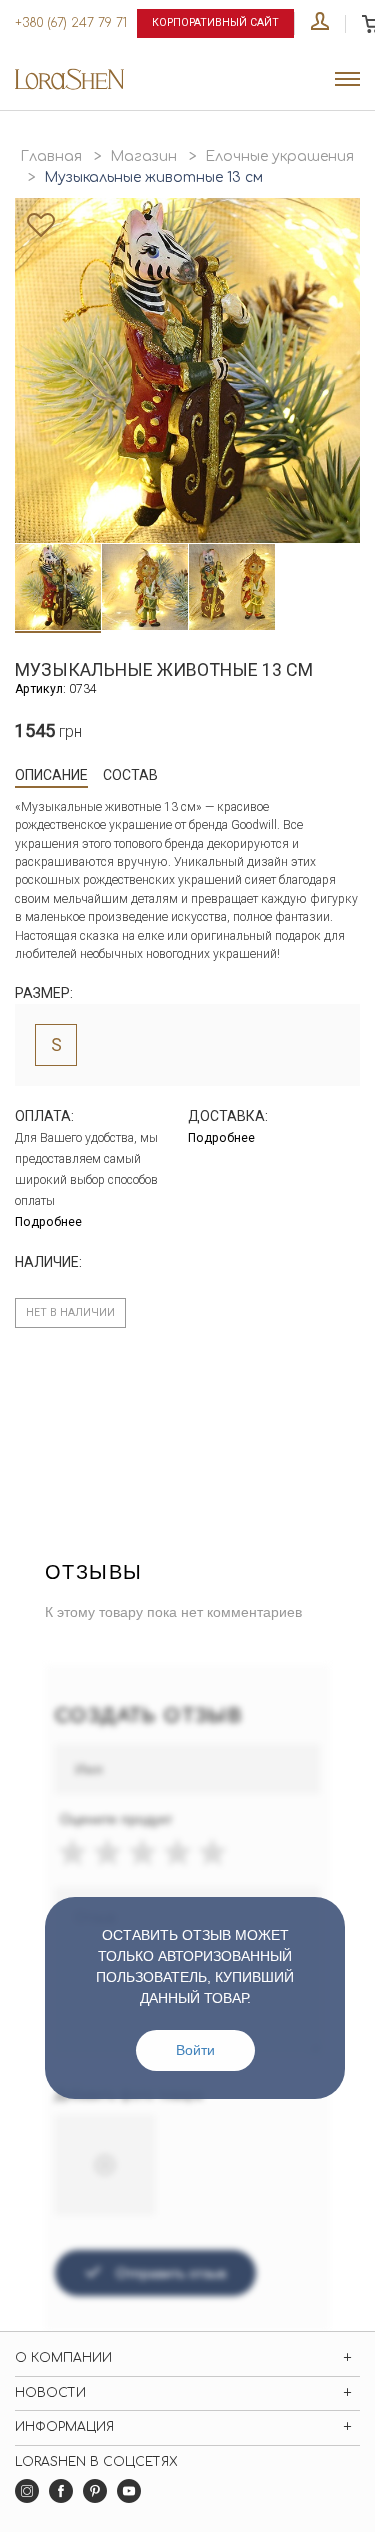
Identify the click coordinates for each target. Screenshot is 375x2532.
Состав (130, 775)
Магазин (143, 156)
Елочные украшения (279, 156)
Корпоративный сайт (215, 22)
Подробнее (48, 1222)
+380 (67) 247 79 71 (71, 23)
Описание (51, 775)
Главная (51, 156)
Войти (195, 2050)
